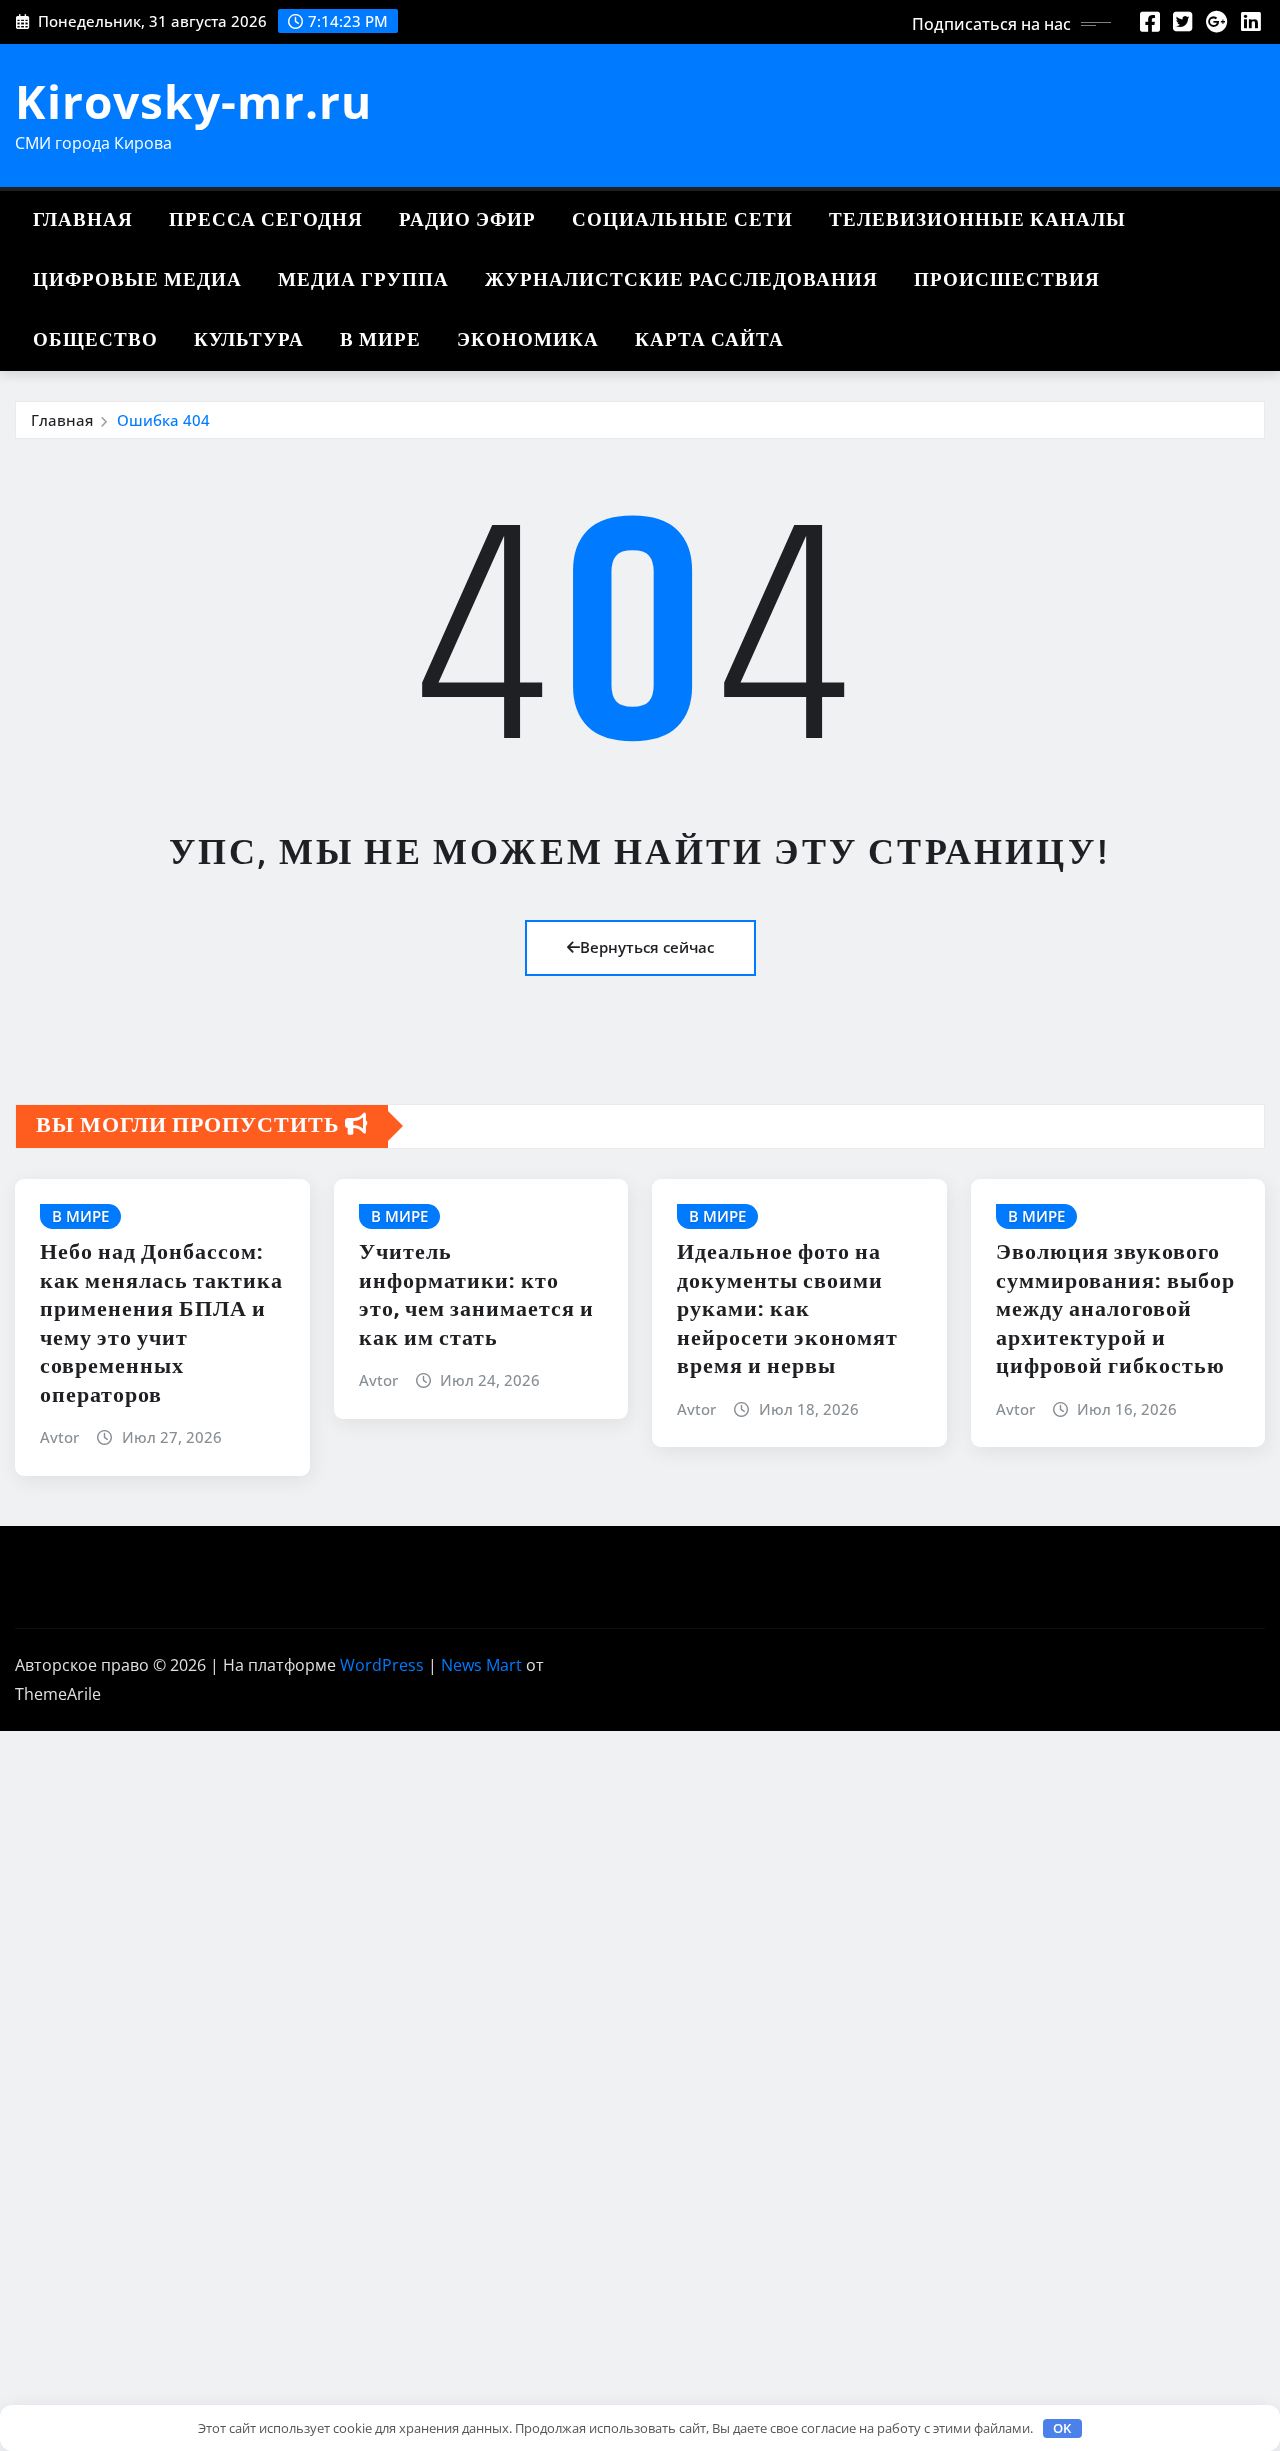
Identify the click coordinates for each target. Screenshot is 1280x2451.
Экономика (528, 340)
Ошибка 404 (163, 420)
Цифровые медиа (137, 280)
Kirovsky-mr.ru (193, 101)
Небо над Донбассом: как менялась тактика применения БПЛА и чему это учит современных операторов (161, 1324)
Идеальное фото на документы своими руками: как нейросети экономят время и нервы (787, 1310)
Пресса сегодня (266, 220)
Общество (95, 340)
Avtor (59, 1437)
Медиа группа (363, 280)
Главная (83, 220)
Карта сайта (709, 340)
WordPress (382, 1665)
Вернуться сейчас (647, 947)
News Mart (481, 1665)
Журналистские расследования (681, 280)
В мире (380, 340)
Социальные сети (682, 220)
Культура (249, 340)
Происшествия (1007, 280)
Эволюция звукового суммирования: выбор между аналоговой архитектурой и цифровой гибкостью (1115, 1310)
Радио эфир (467, 220)
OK (1062, 2428)
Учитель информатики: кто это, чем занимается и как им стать (476, 1296)
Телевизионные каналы (977, 220)
